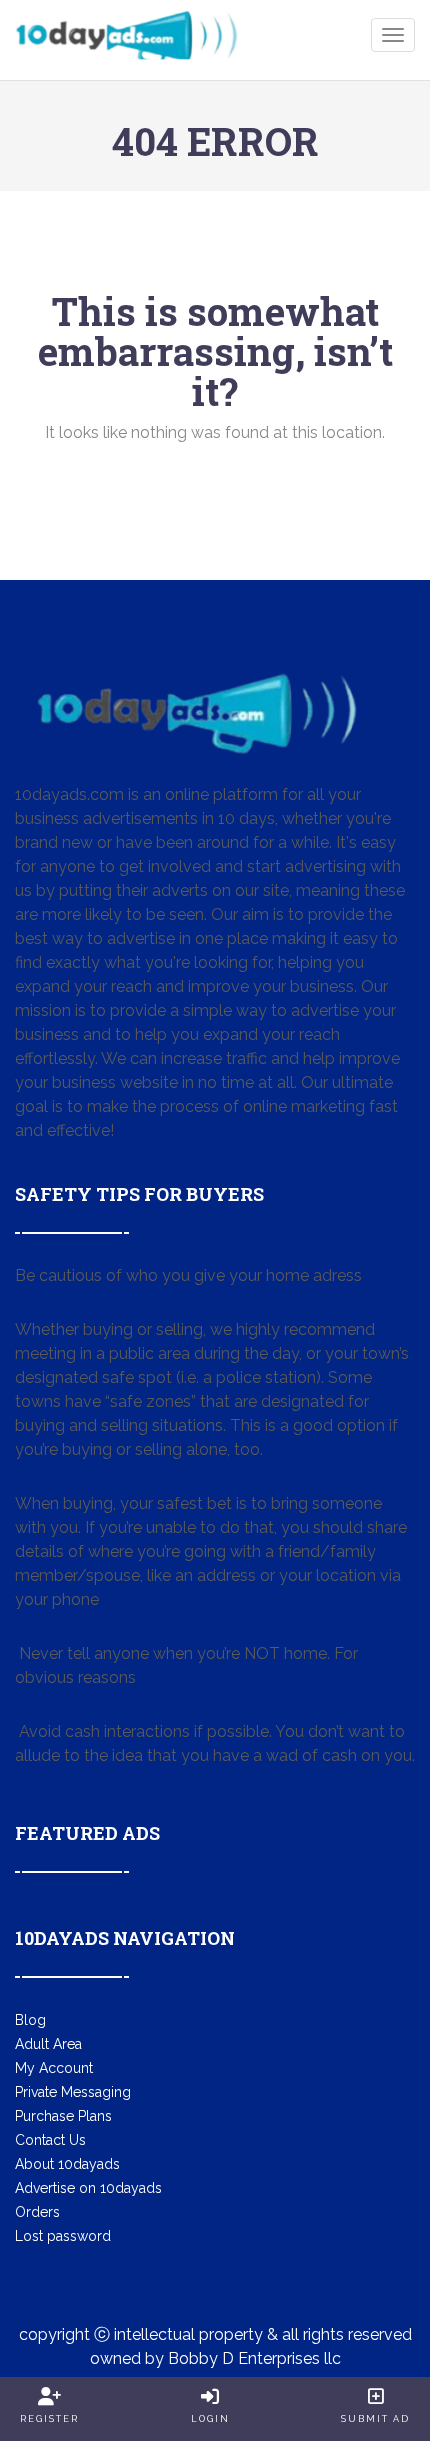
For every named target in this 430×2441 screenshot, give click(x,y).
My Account (54, 2068)
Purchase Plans (63, 2116)
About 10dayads (67, 2164)
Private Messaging (73, 2092)
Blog (30, 2020)
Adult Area (48, 2044)
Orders (37, 2212)
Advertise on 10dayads (88, 2188)
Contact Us (50, 2140)
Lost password (63, 2236)
